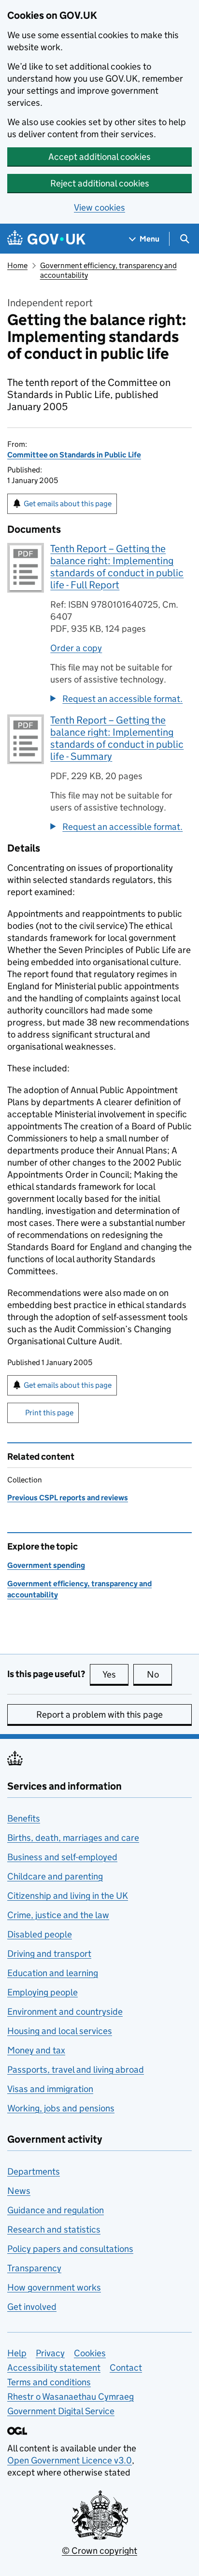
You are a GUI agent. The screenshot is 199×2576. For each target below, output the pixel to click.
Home (17, 265)
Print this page (49, 1413)
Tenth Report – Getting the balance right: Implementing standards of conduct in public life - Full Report (117, 567)
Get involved (32, 2307)
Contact (126, 2368)
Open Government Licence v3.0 (70, 2460)
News (19, 2191)
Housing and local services (60, 2031)
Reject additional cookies (100, 183)
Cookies (90, 2353)
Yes (115, 1674)
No (159, 1674)
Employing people (43, 1992)
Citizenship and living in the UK (68, 1896)
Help (17, 2353)
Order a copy (76, 648)
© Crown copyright (99, 2551)
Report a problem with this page (99, 1715)
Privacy (50, 2353)
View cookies (99, 207)
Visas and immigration (50, 2089)
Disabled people (40, 1934)
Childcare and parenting (55, 1876)
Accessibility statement (54, 2368)
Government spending (46, 1565)
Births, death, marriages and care (73, 1838)
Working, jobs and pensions (61, 2108)
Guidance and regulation (56, 2210)
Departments (34, 2171)
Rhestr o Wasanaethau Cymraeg (71, 2397)
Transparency (34, 2268)
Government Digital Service (61, 2411)
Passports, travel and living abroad (76, 2070)
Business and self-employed (62, 1857)
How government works (54, 2287)
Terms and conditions (49, 2382)
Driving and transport (49, 1954)
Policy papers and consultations (70, 2249)
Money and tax (36, 2050)
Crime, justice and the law (58, 1915)
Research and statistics (54, 2229)
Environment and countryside (65, 2012)
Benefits (24, 1818)
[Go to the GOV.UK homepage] (46, 239)
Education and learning (53, 1973)
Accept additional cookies (99, 157)
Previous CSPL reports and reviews (68, 1498)
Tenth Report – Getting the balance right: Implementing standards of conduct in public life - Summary (117, 738)
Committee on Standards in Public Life (74, 455)
